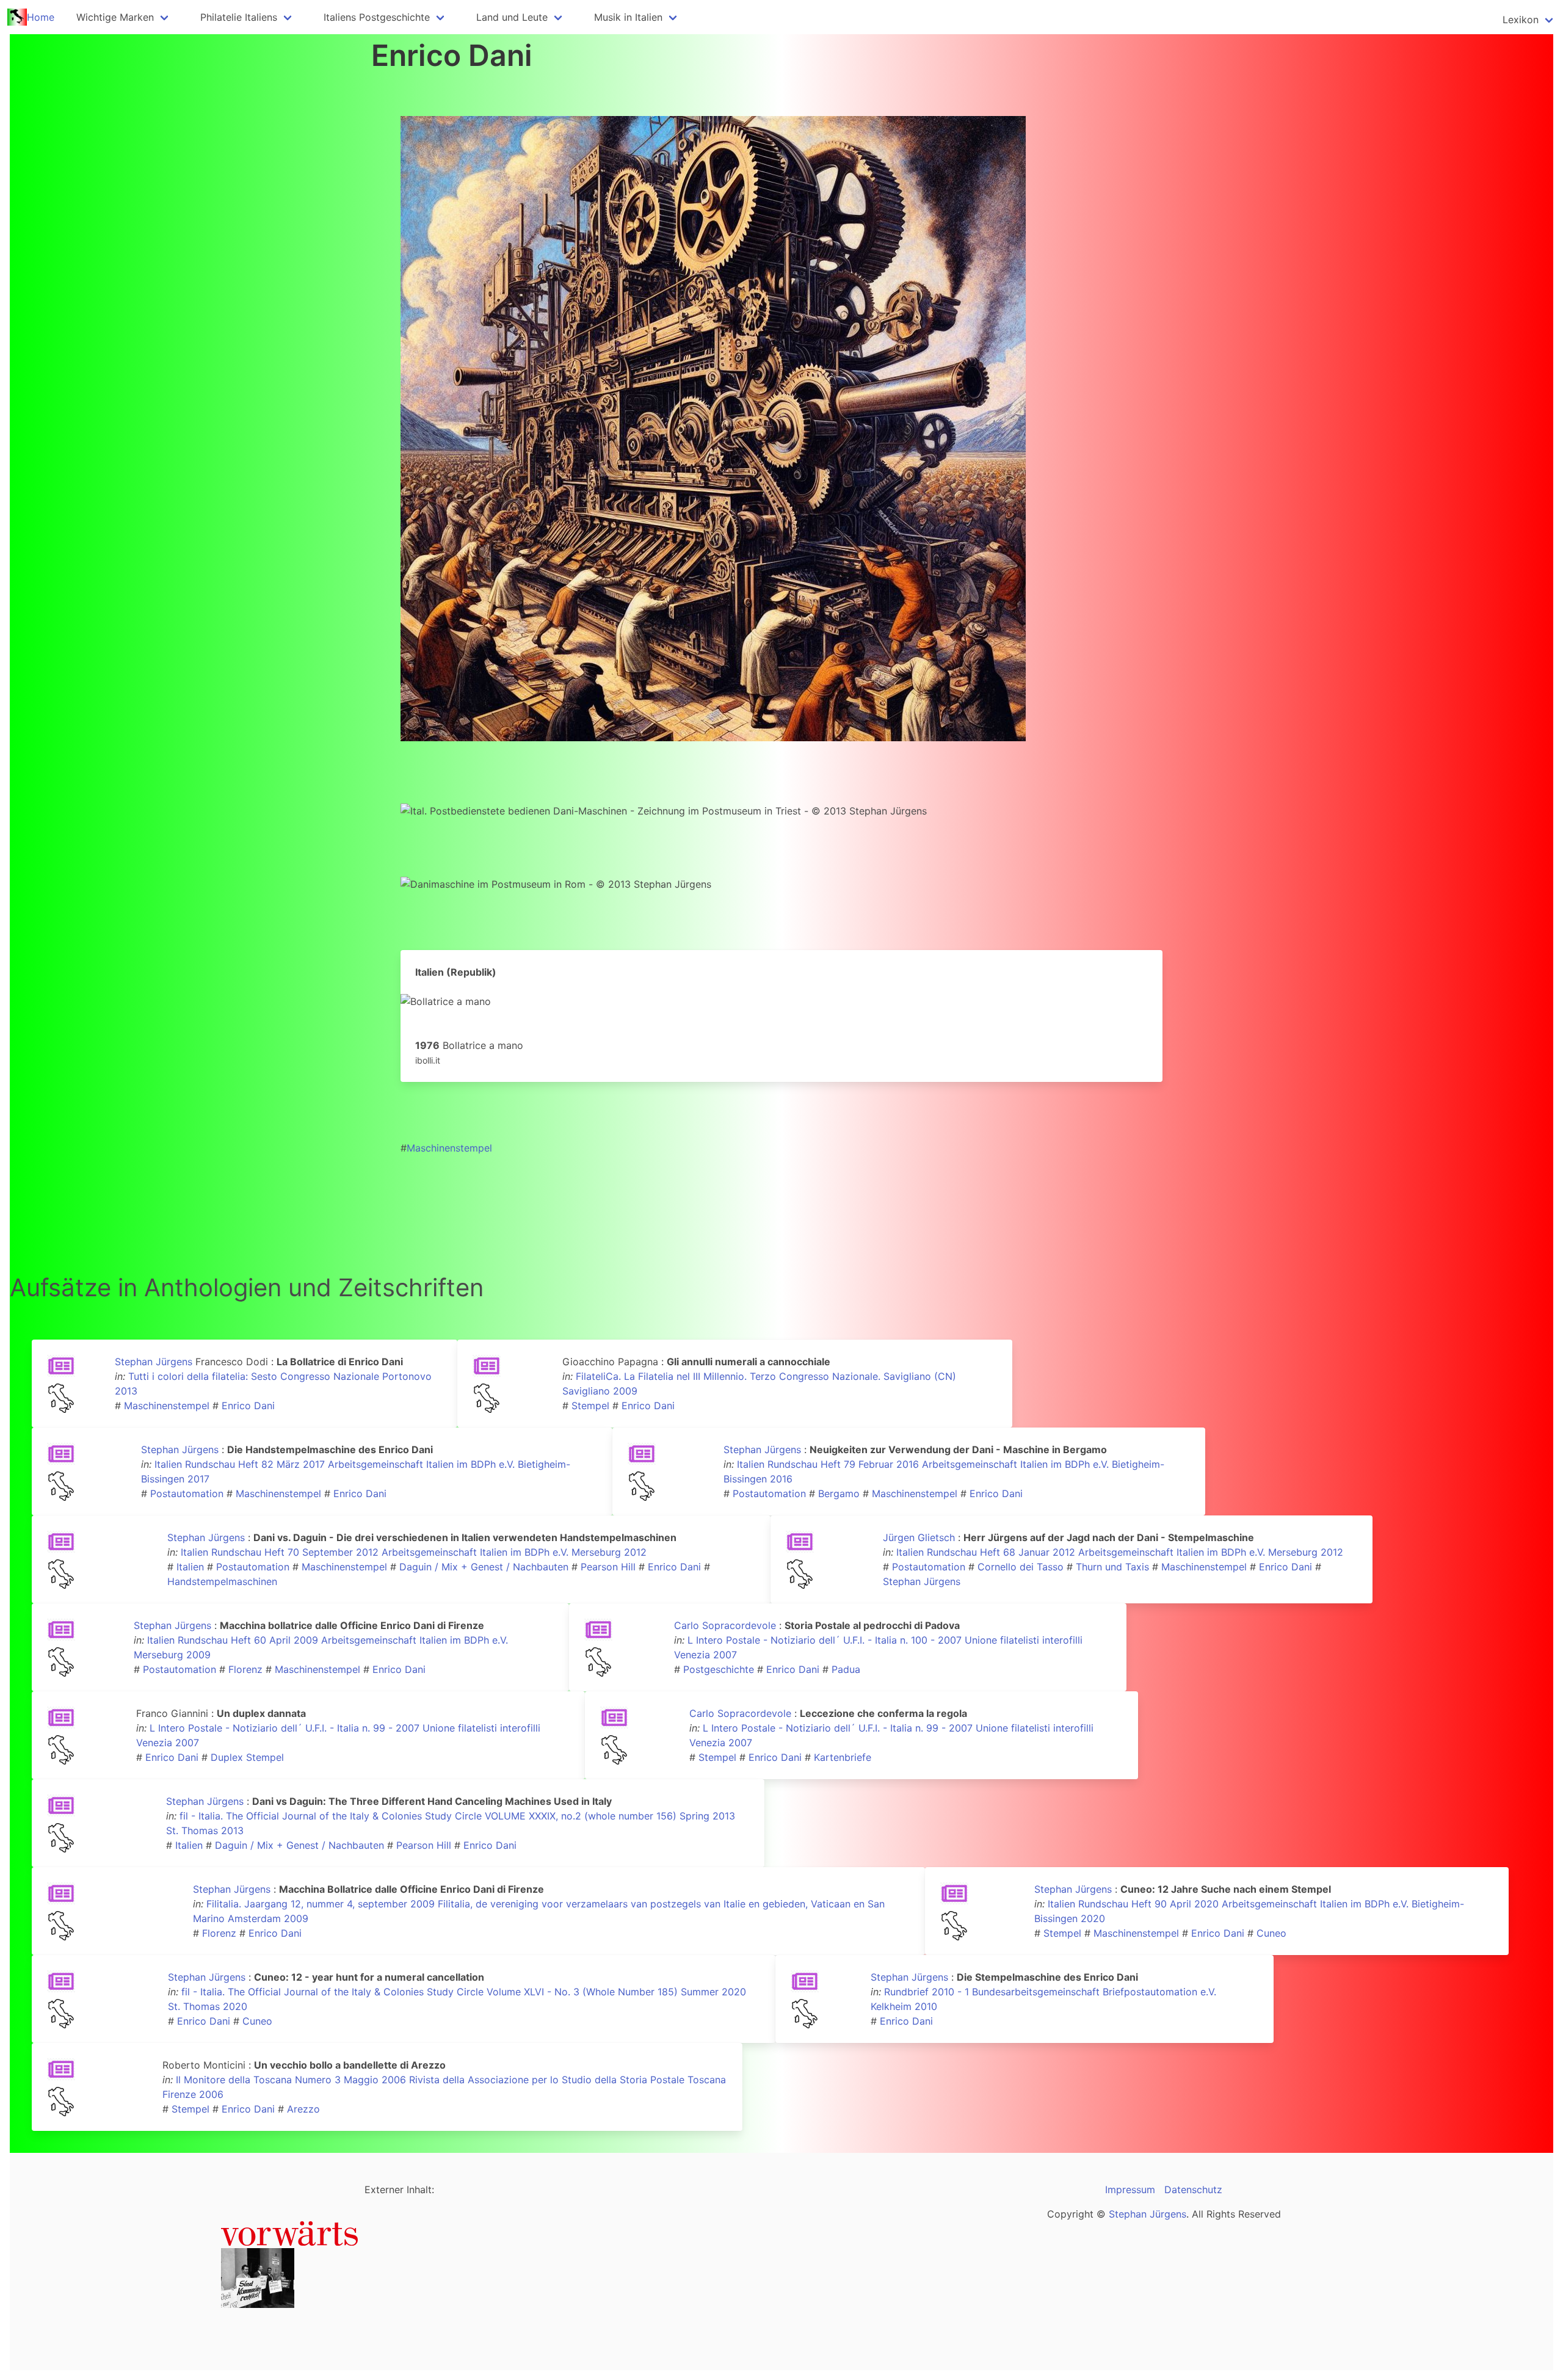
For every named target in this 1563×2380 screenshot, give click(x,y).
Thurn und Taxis (1112, 1567)
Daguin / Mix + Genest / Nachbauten (484, 1567)
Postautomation (187, 1493)
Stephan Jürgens (154, 1362)
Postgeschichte (719, 1669)
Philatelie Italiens (239, 17)
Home (41, 17)
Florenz (245, 1669)
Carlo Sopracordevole (725, 1625)
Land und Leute (512, 17)
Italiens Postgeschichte (377, 17)
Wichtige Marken (115, 17)
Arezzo (303, 2109)
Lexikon (1521, 20)
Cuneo (1271, 1933)
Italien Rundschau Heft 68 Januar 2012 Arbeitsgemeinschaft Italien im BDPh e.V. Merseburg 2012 (1120, 1552)
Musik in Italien (628, 17)
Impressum (1130, 2190)
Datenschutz (1193, 2190)
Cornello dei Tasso (1021, 1567)
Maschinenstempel (449, 1148)
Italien (190, 1567)
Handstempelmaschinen (222, 1581)
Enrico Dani (248, 1406)
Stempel (590, 1406)
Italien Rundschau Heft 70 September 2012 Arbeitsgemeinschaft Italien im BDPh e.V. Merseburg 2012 (414, 1552)
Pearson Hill (608, 1567)
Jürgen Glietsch (919, 1537)
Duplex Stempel (247, 1757)
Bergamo (839, 1493)
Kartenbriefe (843, 1757)
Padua (846, 1669)
